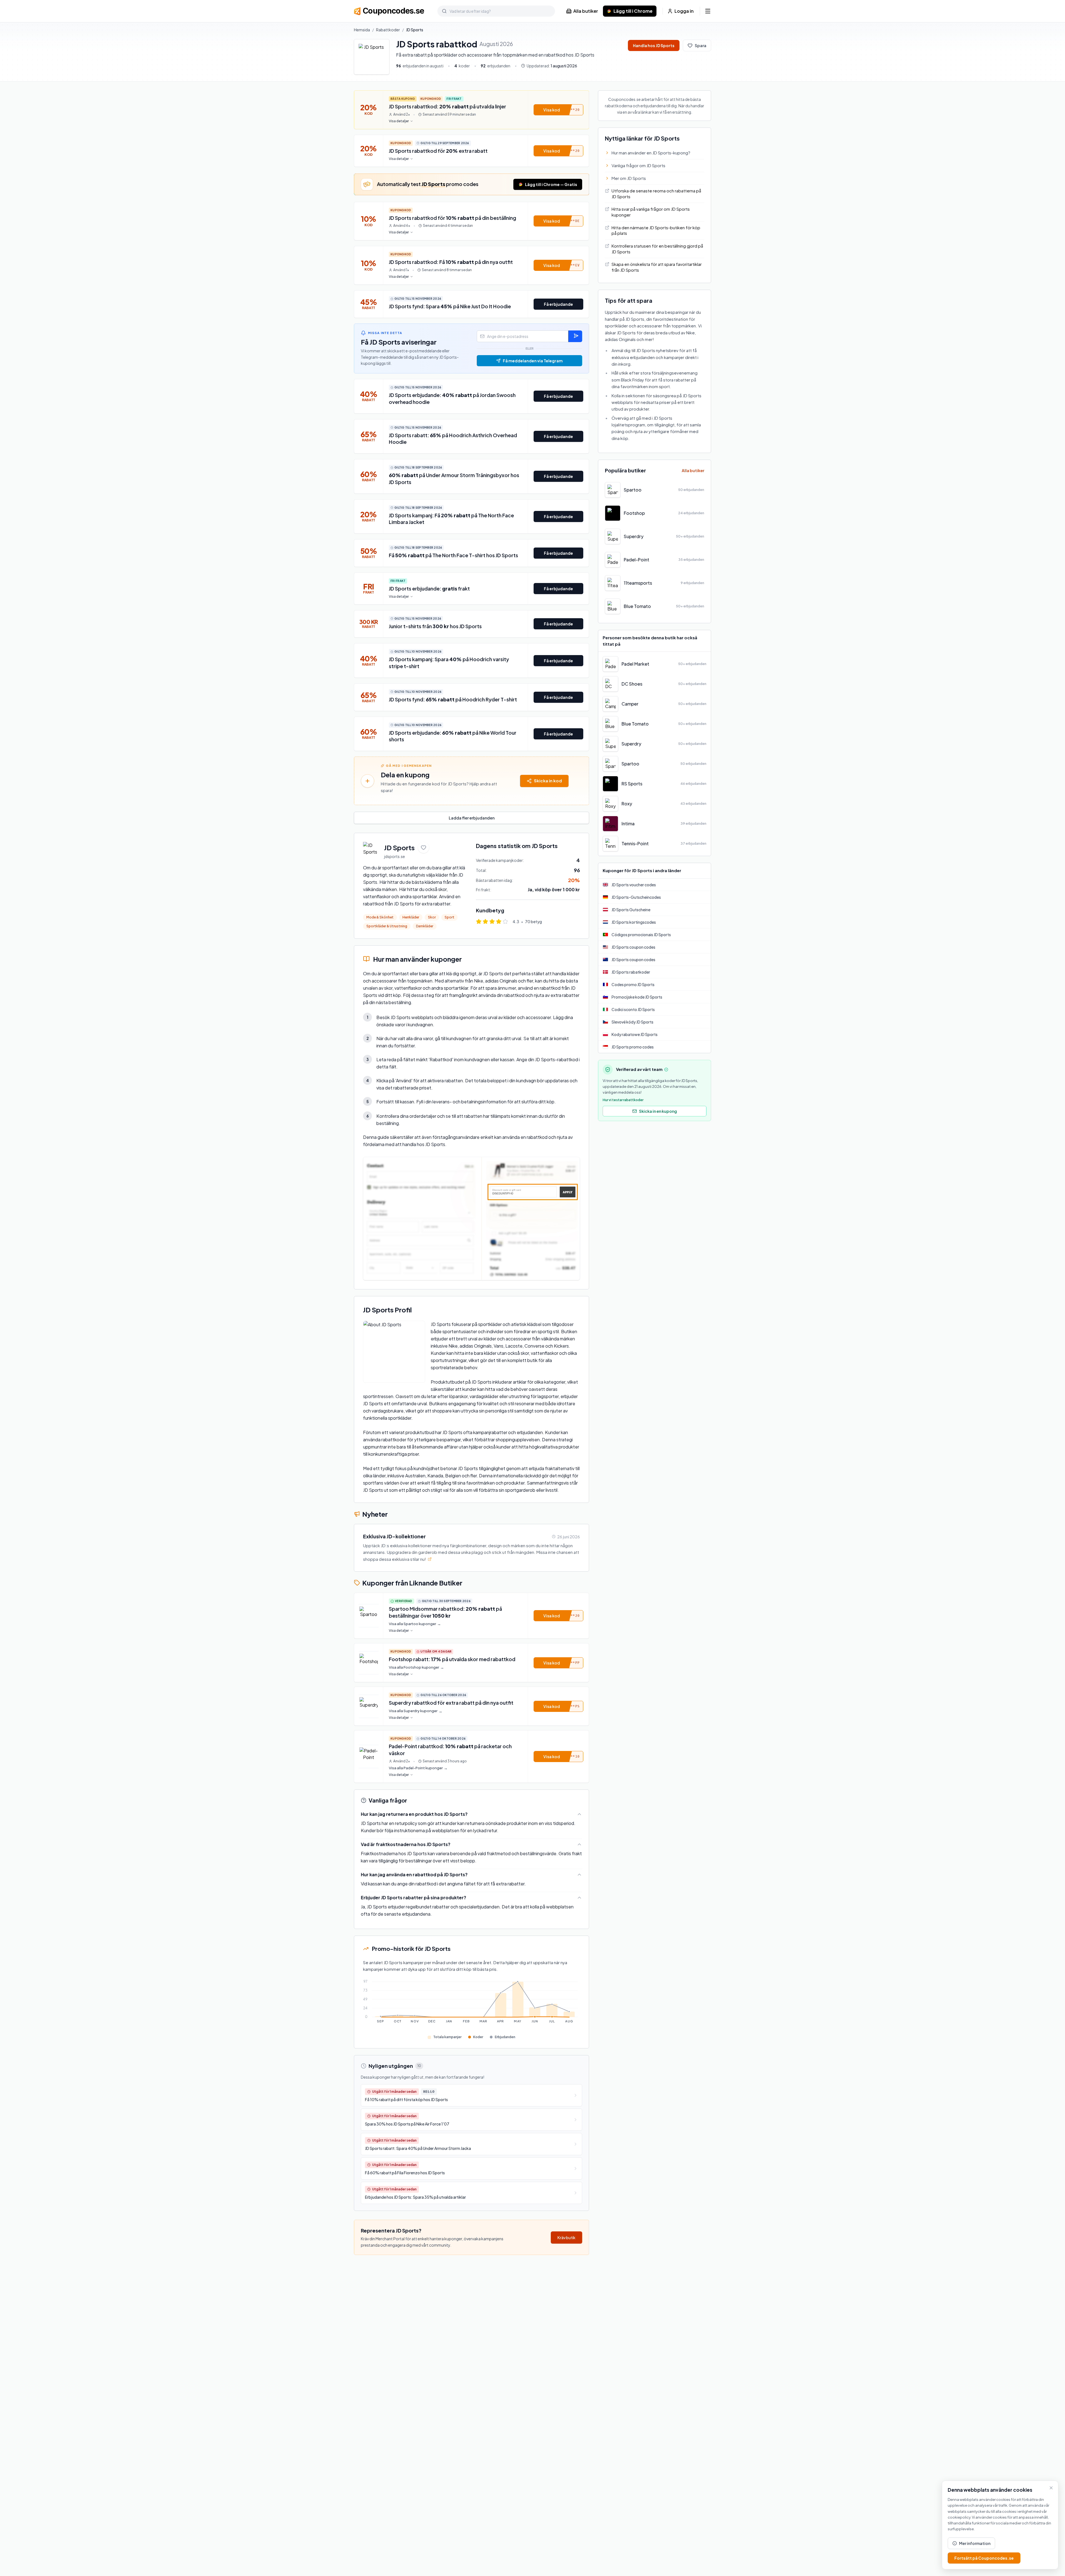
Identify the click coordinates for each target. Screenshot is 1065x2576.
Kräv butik (566, 2238)
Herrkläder (411, 917)
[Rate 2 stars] (485, 922)
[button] (558, 110)
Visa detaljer (399, 121)
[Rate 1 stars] (479, 922)
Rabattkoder (388, 30)
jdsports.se (395, 856)
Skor (432, 917)
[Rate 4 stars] (499, 922)
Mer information (975, 2543)
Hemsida (362, 30)
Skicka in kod (548, 781)
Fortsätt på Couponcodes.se (984, 2558)
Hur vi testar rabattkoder (623, 1100)
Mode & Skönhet (380, 917)
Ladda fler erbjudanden (472, 818)
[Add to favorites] (424, 847)
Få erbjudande (558, 304)
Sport (449, 917)
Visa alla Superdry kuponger (416, 1711)
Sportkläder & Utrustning (387, 926)
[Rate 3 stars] (492, 922)
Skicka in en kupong (658, 1111)
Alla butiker (586, 11)
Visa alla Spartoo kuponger (415, 1624)
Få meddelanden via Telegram (533, 361)
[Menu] (708, 11)
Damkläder (425, 926)
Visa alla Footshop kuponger (416, 1667)
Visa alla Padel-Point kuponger (418, 1768)
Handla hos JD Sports (654, 45)
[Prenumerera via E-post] (575, 336)
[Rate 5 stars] (505, 922)
